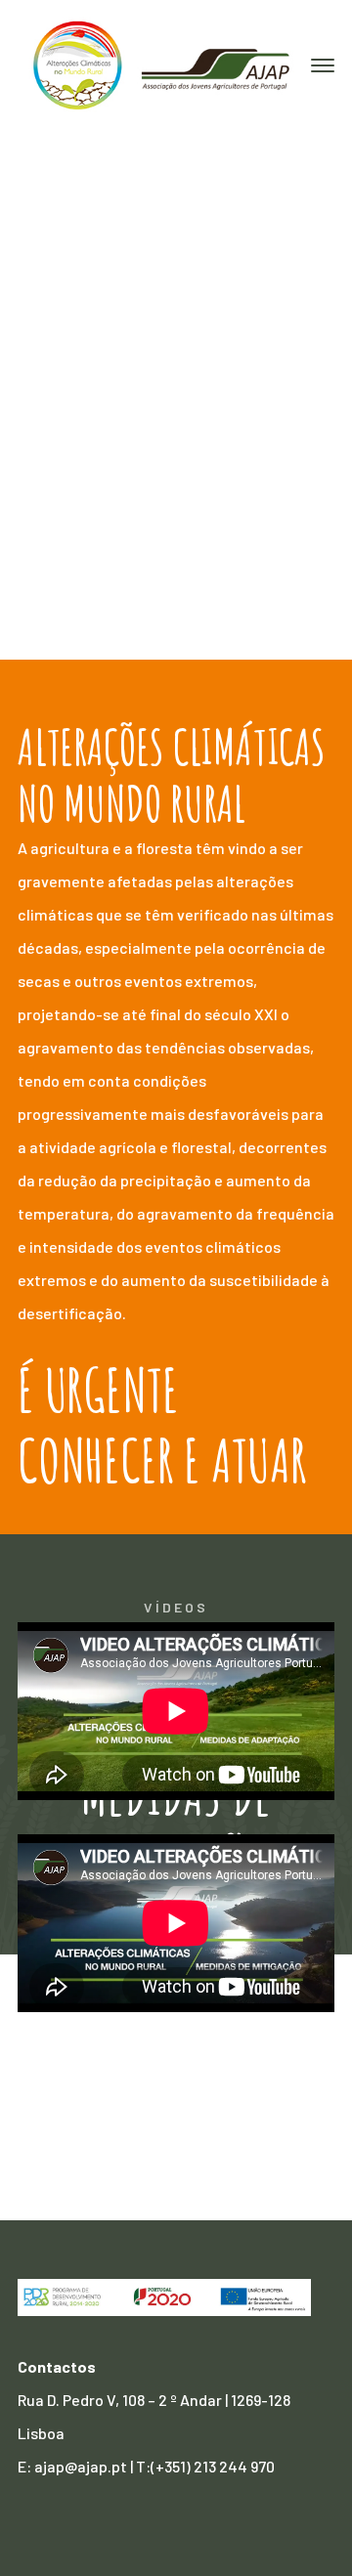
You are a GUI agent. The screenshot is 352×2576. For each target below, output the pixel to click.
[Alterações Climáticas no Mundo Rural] (164, 64)
